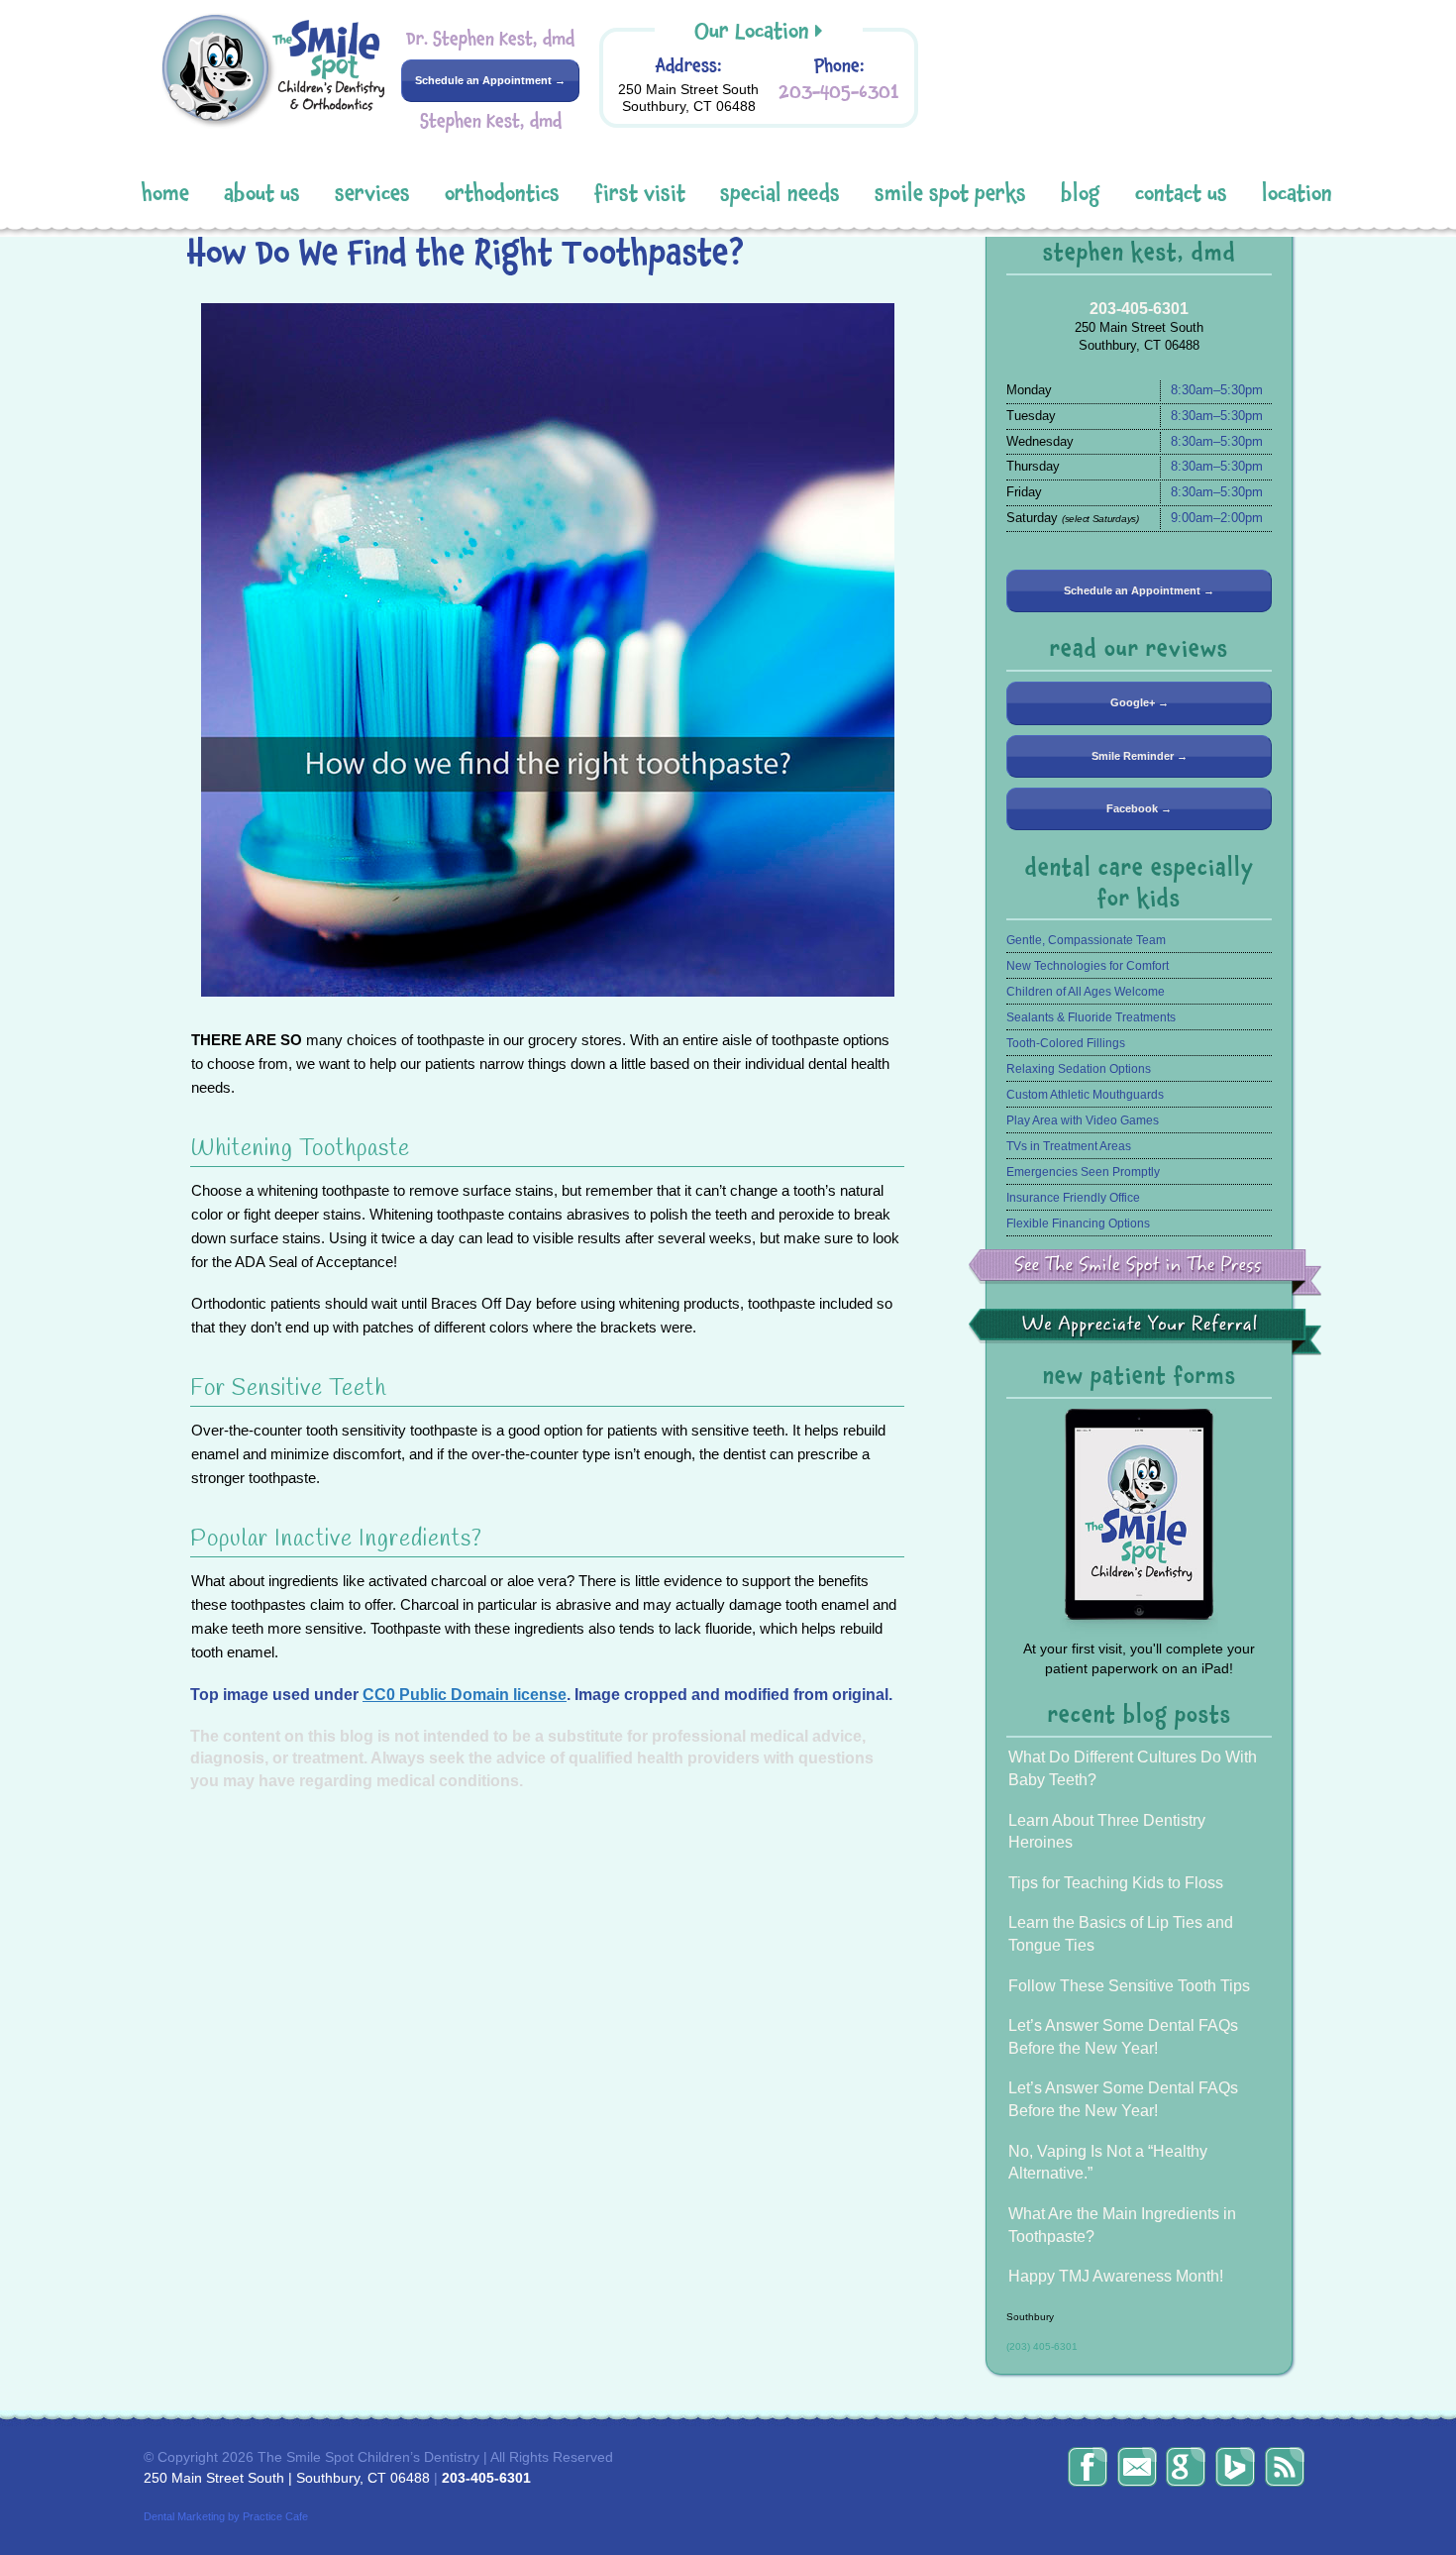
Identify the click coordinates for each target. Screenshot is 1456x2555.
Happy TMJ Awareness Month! (1116, 2276)
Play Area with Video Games (1083, 1120)
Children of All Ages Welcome (1086, 992)
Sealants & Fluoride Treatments (1091, 1017)
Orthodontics (502, 194)
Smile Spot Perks (950, 194)
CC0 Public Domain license (465, 1695)
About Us (262, 194)
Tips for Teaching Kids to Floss (1116, 1883)
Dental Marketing (184, 2516)
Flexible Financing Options (1078, 1224)
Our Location (752, 31)
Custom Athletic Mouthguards (1085, 1095)
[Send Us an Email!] (1137, 2467)
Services (372, 194)
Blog (1081, 194)
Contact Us (1181, 194)
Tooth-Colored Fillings (1066, 1043)
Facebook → (1139, 808)
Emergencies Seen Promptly (1083, 1172)
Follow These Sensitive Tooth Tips (1129, 1986)
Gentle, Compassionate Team (1086, 940)
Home (165, 194)
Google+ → (1140, 702)
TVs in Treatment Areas (1069, 1146)
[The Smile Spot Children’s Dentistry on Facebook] (1088, 2467)
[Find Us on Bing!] (1235, 2467)
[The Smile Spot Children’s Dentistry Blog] (1285, 2467)
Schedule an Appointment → (490, 80)
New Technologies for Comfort (1088, 966)
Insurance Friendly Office (1073, 1198)
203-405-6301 (839, 92)
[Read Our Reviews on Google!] (1186, 2467)
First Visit (640, 194)
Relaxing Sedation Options (1079, 1069)
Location (1297, 194)
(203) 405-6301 (1042, 2346)
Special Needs (780, 194)
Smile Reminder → (1140, 756)
